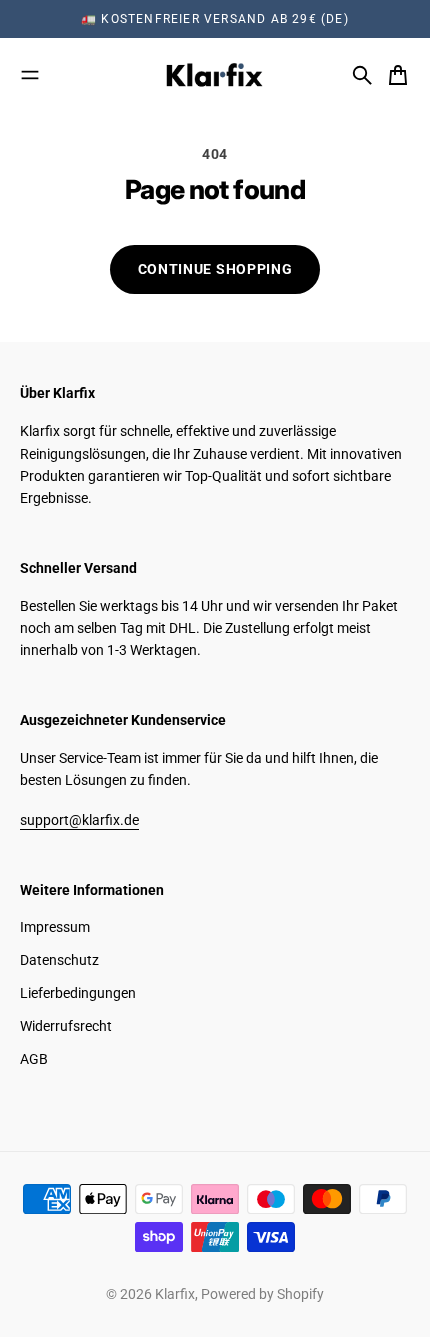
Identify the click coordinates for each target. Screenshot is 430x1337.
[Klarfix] (215, 75)
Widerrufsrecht (66, 1026)
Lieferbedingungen (78, 993)
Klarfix (175, 1294)
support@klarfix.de (79, 820)
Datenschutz (59, 960)
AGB (34, 1059)
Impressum (55, 927)
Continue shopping (215, 269)
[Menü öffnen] (30, 75)
